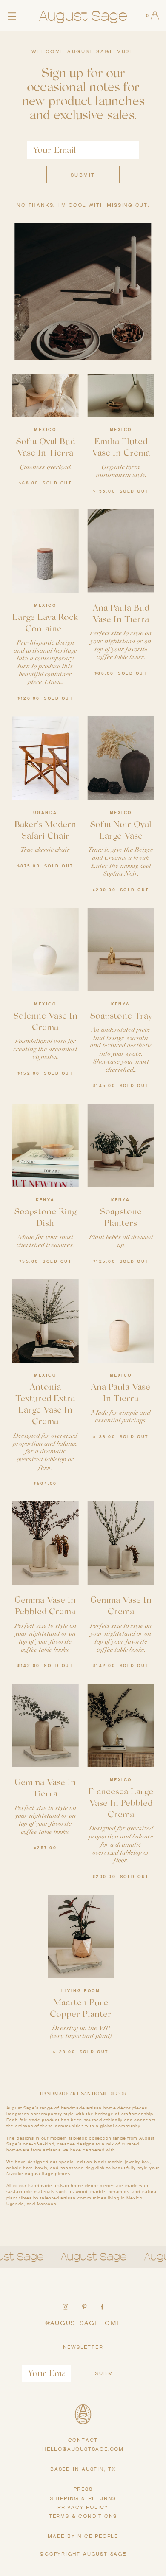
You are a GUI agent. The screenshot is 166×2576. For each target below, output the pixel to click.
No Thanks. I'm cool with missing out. (83, 205)
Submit (83, 175)
